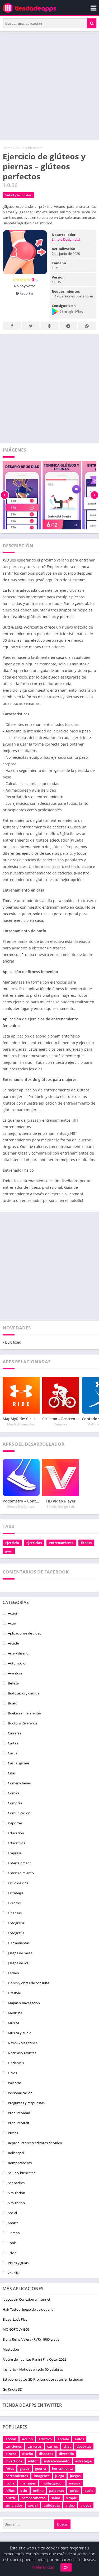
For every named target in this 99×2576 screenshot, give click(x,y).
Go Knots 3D (12, 2389)
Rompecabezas (20, 2163)
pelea (74, 2491)
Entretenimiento (21, 1873)
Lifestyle (14, 1993)
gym (9, 1551)
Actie (12, 1623)
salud (56, 2498)
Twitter (31, 326)
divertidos (14, 2461)
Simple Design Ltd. (66, 239)
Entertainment (19, 1863)
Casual (13, 1753)
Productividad (19, 2113)
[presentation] (5, 495)
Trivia (12, 2253)
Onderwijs (16, 2063)
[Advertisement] (49, 86)
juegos (75, 2476)
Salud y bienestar (29, 148)
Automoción (18, 1663)
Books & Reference (23, 1723)
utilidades (52, 2505)
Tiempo (14, 2233)
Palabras (15, 2083)
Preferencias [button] (43, 2567)
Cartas (13, 1743)
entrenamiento (61, 1543)
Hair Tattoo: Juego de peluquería (28, 2309)
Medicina (15, 2013)
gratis (25, 2468)
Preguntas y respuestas (26, 2103)
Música (13, 2023)
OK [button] (66, 2567)
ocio (24, 2491)
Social (12, 2213)
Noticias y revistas (22, 2053)
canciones (14, 2446)
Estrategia (16, 1893)
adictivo (45, 2439)
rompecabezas (34, 2498)
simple (71, 2498)
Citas (12, 1773)
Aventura (15, 1673)
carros (53, 2446)
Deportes (15, 1823)
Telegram (68, 326)
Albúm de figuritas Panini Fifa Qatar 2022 (34, 2359)
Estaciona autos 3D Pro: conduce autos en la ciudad (43, 2379)
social (33, 2505)
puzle (89, 2491)
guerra (41, 2468)
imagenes (42, 2476)
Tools (12, 2243)
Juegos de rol (18, 1963)
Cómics (14, 1793)
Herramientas (19, 1943)
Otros (12, 2073)
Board (13, 1703)
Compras (15, 1803)
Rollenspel (16, 2153)
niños (10, 2491)
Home (8, 148)
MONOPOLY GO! (16, 2329)
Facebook (12, 326)
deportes (84, 2446)
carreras (34, 2446)
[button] (92, 23)
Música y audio (20, 2033)
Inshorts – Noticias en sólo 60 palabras (33, 2369)
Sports (13, 2223)
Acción (13, 1613)
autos (79, 2439)
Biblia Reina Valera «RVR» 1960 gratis (31, 2339)
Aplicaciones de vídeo (25, 1633)
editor (33, 2461)
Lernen (13, 1973)
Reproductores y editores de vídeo (35, 2143)
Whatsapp (87, 326)
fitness (86, 1543)
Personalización (20, 2093)
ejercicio (12, 1543)
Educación (16, 1833)
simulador (14, 2505)
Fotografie (16, 1933)
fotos (10, 2468)
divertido (66, 2454)
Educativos (16, 1843)
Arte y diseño (18, 1653)
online (38, 2491)
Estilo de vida (18, 1883)
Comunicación (19, 1813)
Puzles (13, 2133)
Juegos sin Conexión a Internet (27, 2299)
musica (75, 2483)
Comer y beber (20, 1783)
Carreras (15, 1733)
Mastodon (11, 2349)
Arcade (13, 1643)
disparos (46, 2454)
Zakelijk (14, 2273)
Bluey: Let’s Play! (15, 2319)
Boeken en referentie (24, 1713)
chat (67, 2446)
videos (86, 2505)
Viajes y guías (18, 2263)
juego (60, 2476)
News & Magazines (23, 2043)
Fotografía (16, 1923)
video (70, 2505)
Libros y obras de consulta (29, 1983)
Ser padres (16, 2183)
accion (11, 2439)
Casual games (19, 1763)
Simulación (16, 2193)
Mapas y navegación (24, 2003)
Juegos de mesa (20, 1953)
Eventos (14, 1903)
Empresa (15, 1853)
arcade (63, 2439)
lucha (10, 2483)
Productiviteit (19, 2123)
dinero (11, 2454)
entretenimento (57, 2461)
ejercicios (34, 1543)
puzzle (11, 2498)
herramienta (62, 2468)
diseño (28, 2454)
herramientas (17, 2476)
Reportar (26, 293)
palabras (56, 2491)
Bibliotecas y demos (23, 1693)
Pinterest (49, 326)
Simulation (16, 2203)
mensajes (28, 2483)
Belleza (13, 1683)
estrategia (84, 2461)
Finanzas (15, 1913)
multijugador (52, 2483)
